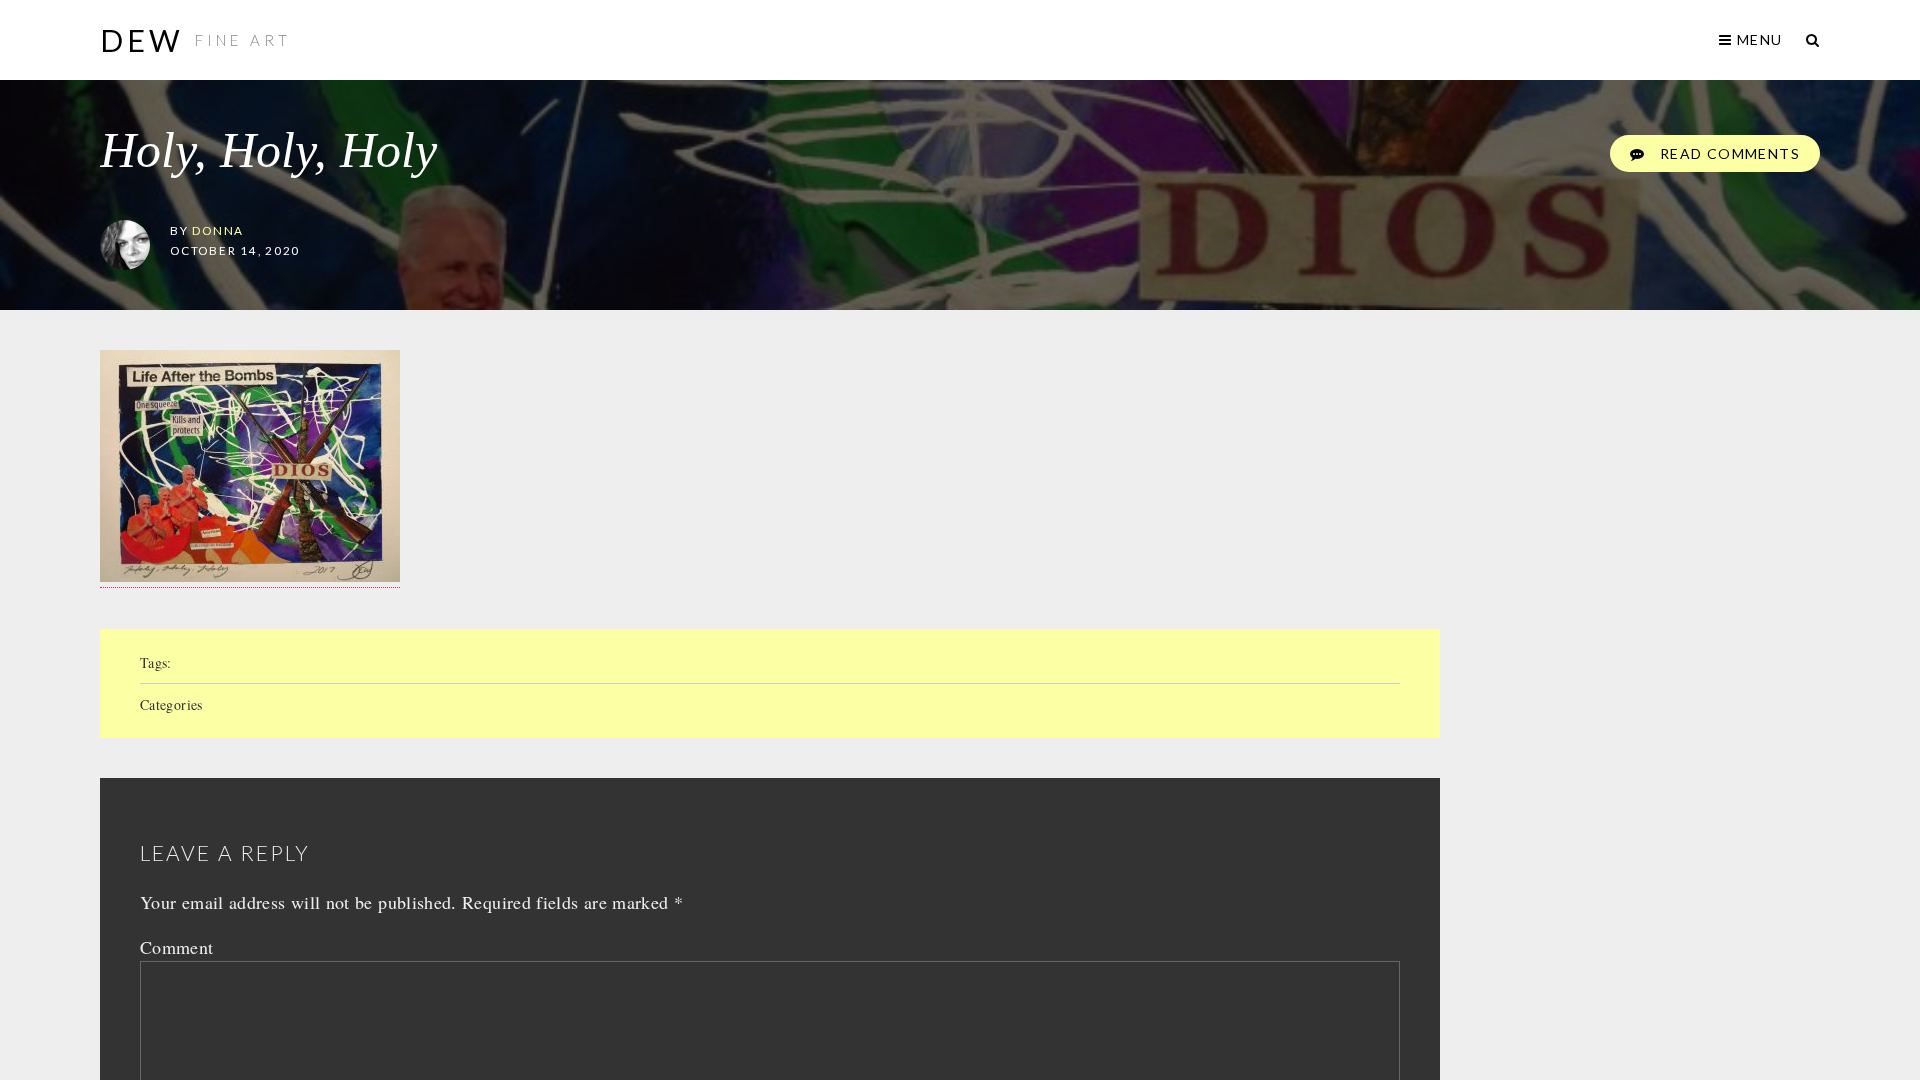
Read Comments (1727, 153)
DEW (142, 40)
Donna (218, 230)
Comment (177, 947)
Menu (1757, 39)
